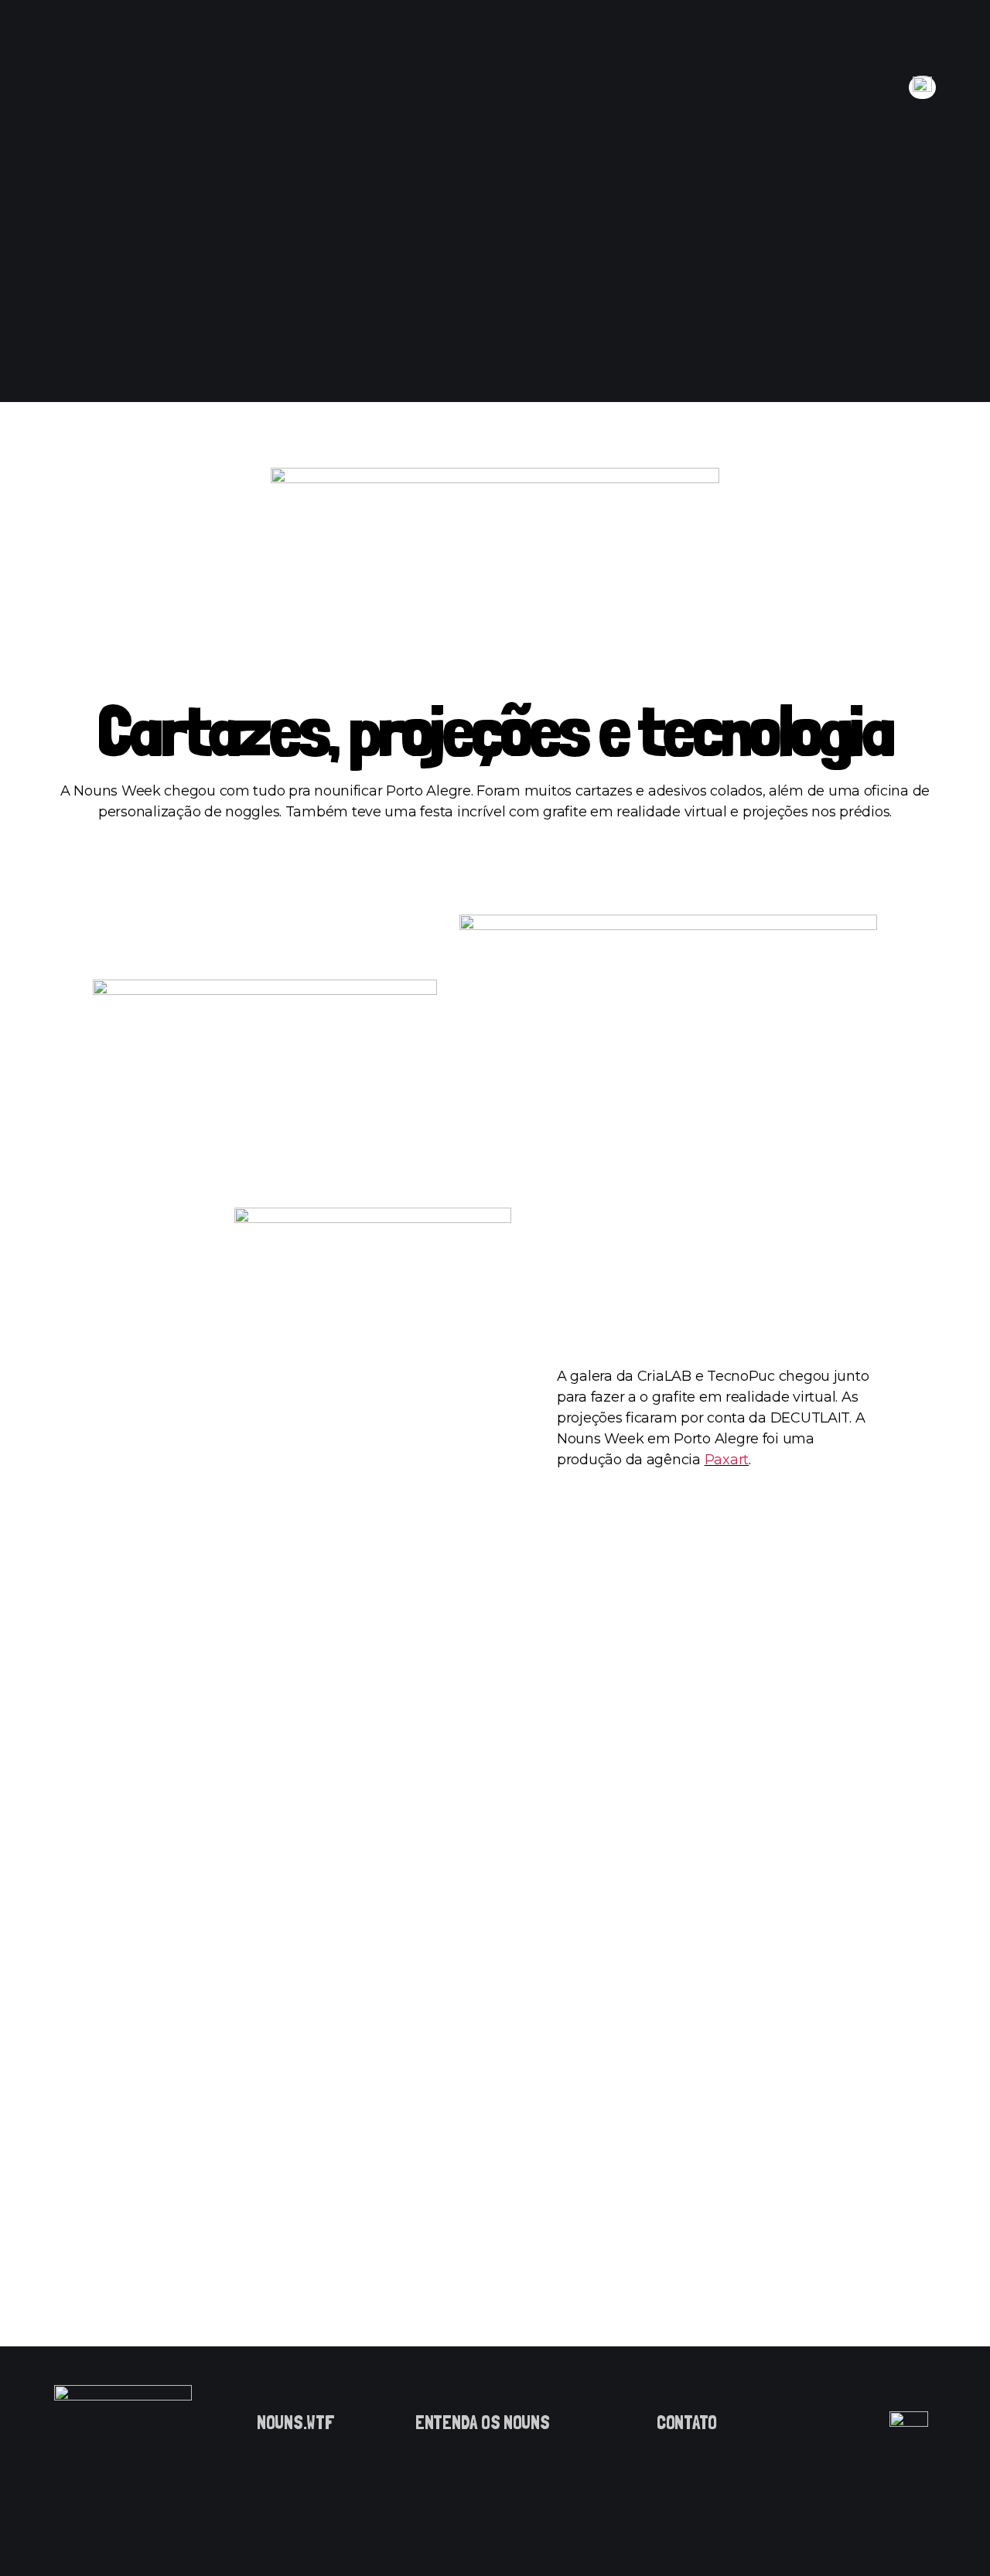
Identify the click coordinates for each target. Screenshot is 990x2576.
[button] (296, 2423)
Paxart (727, 1460)
